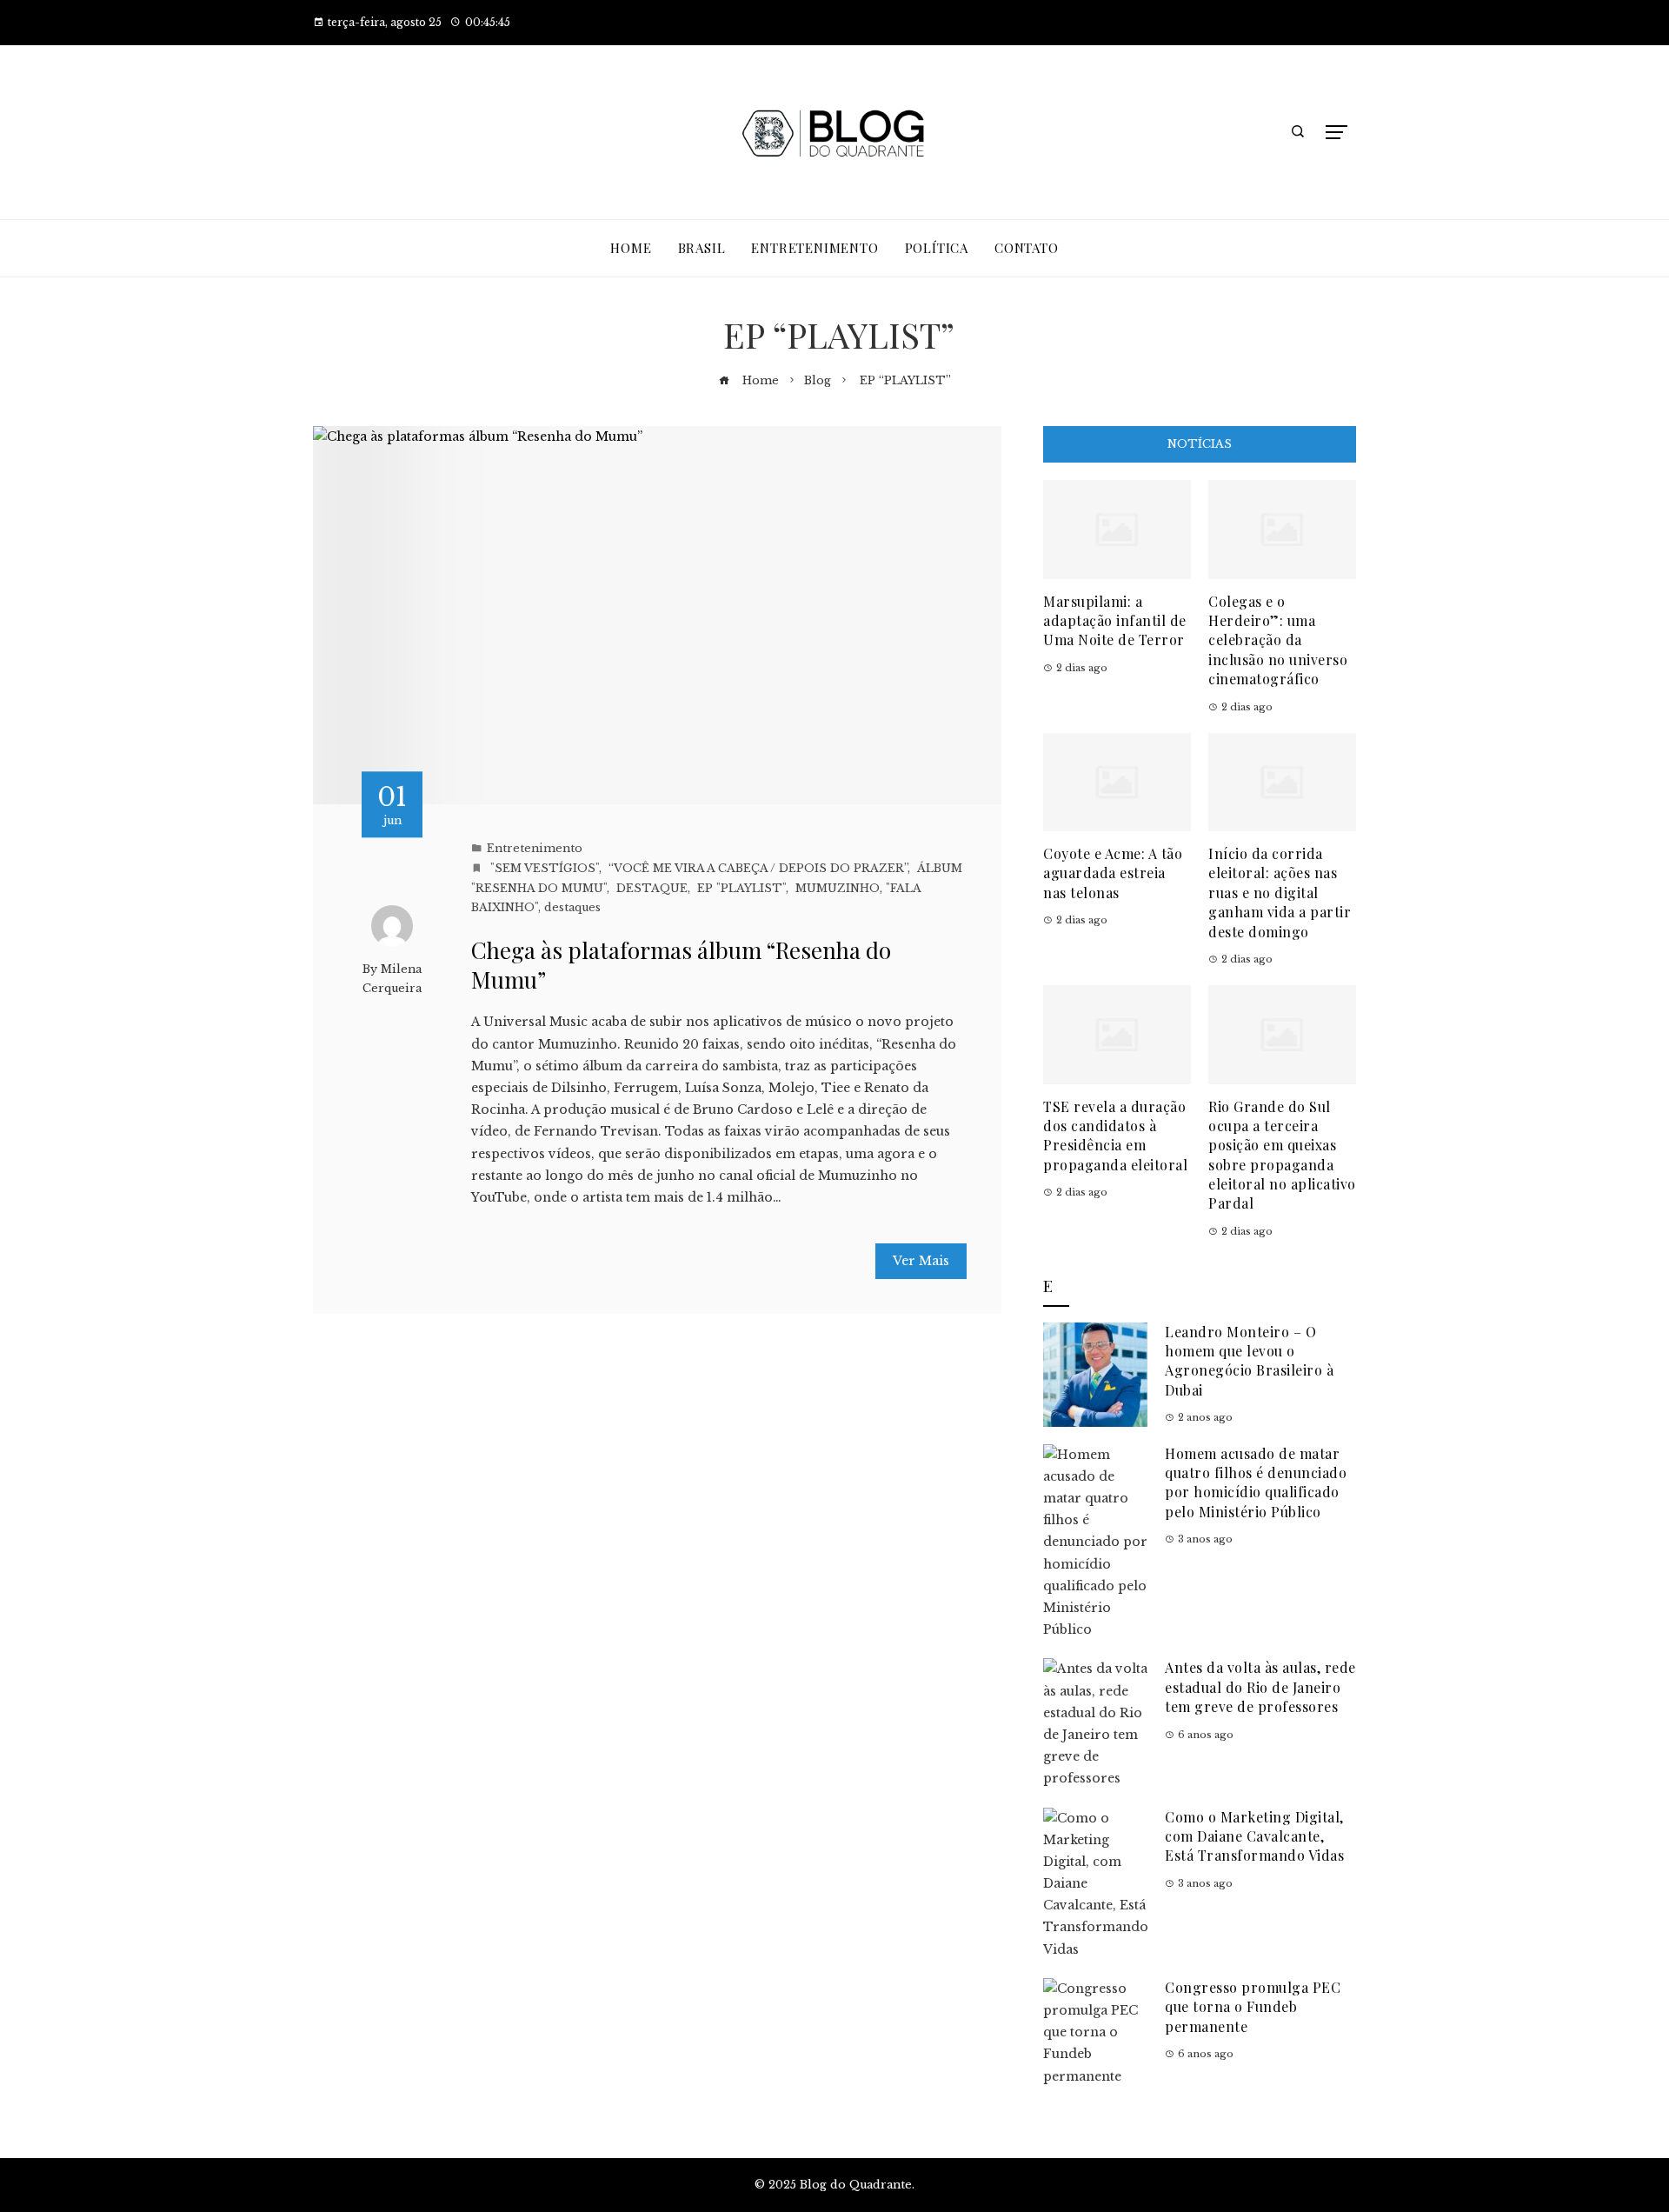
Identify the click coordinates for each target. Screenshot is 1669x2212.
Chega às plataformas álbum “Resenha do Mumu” (681, 965)
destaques (572, 907)
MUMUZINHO (836, 888)
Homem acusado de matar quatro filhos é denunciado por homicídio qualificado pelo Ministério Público (1256, 1482)
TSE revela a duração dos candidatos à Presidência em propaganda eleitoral (1115, 1136)
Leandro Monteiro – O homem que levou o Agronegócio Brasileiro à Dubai (1249, 1361)
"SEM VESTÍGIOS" (543, 868)
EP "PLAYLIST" (740, 888)
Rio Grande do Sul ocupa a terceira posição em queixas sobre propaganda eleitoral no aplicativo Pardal (1282, 1155)
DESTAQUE (650, 888)
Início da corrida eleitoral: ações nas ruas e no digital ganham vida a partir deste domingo (1280, 893)
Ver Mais (921, 1261)
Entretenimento (535, 848)
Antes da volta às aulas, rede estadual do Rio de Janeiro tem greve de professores (1260, 1687)
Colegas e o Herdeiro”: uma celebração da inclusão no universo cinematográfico (1278, 640)
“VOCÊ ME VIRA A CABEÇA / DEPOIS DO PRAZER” (756, 868)
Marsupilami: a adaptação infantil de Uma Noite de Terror (1115, 621)
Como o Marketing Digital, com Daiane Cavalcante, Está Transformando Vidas (1254, 1836)
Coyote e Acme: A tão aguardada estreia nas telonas (1113, 873)
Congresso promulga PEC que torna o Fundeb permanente (1253, 2007)
